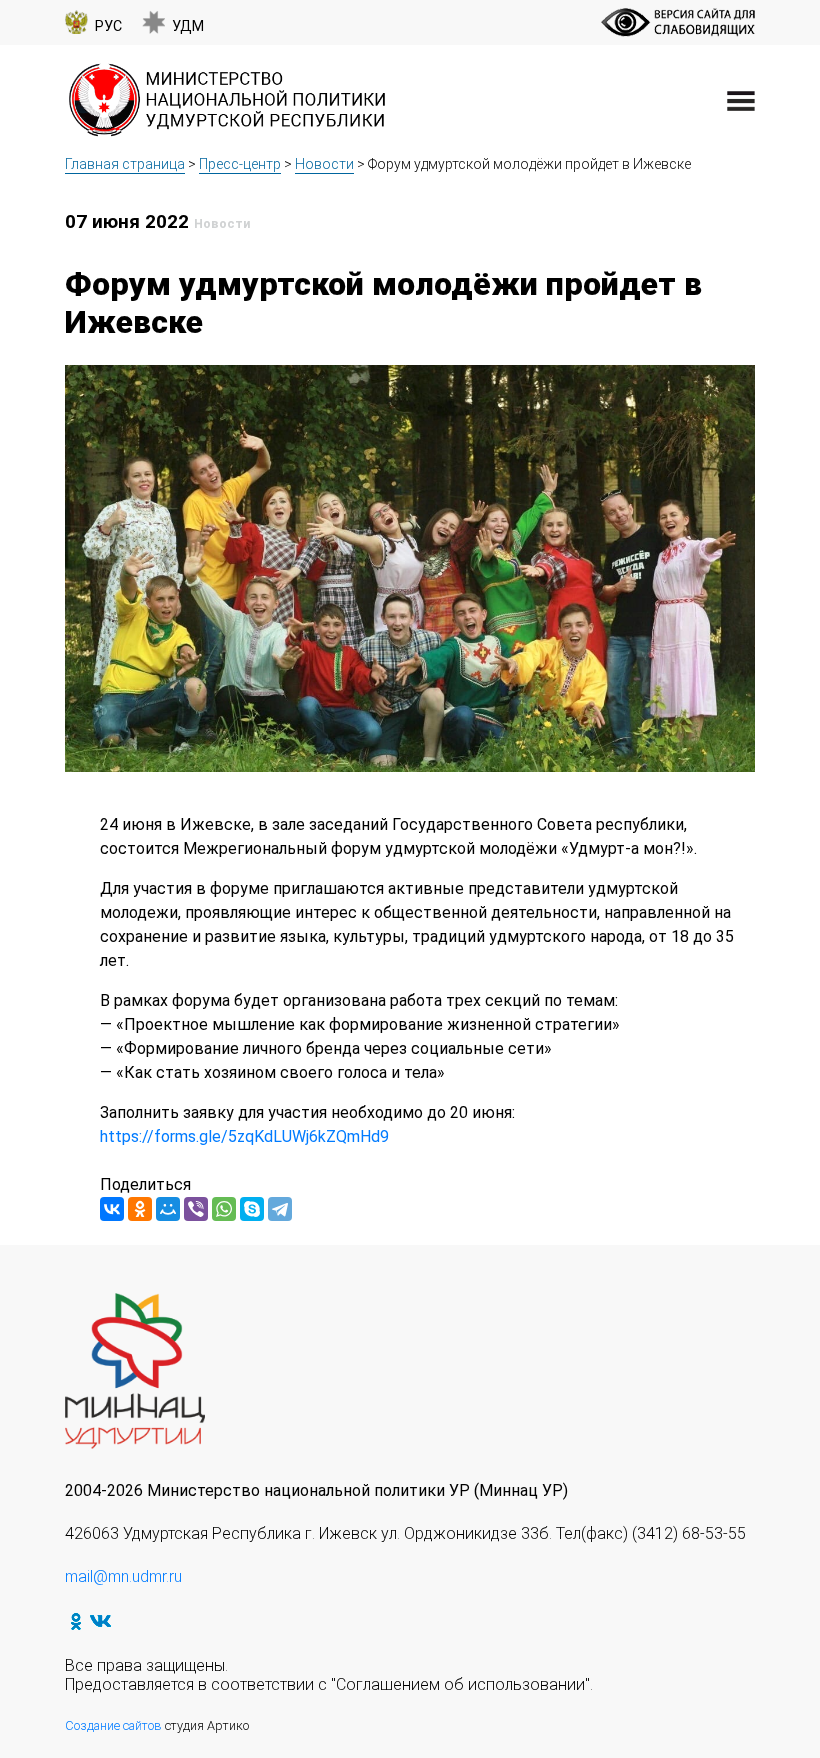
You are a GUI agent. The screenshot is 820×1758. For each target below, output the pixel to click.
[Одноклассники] (140, 1209)
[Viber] (196, 1209)
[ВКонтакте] (112, 1209)
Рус (108, 26)
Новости (324, 164)
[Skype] (252, 1209)
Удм (188, 26)
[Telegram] (280, 1209)
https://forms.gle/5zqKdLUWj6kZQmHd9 (244, 1136)
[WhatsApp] (224, 1209)
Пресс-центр (240, 164)
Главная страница (125, 164)
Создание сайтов (113, 1725)
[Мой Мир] (168, 1209)
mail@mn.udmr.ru (123, 1576)
